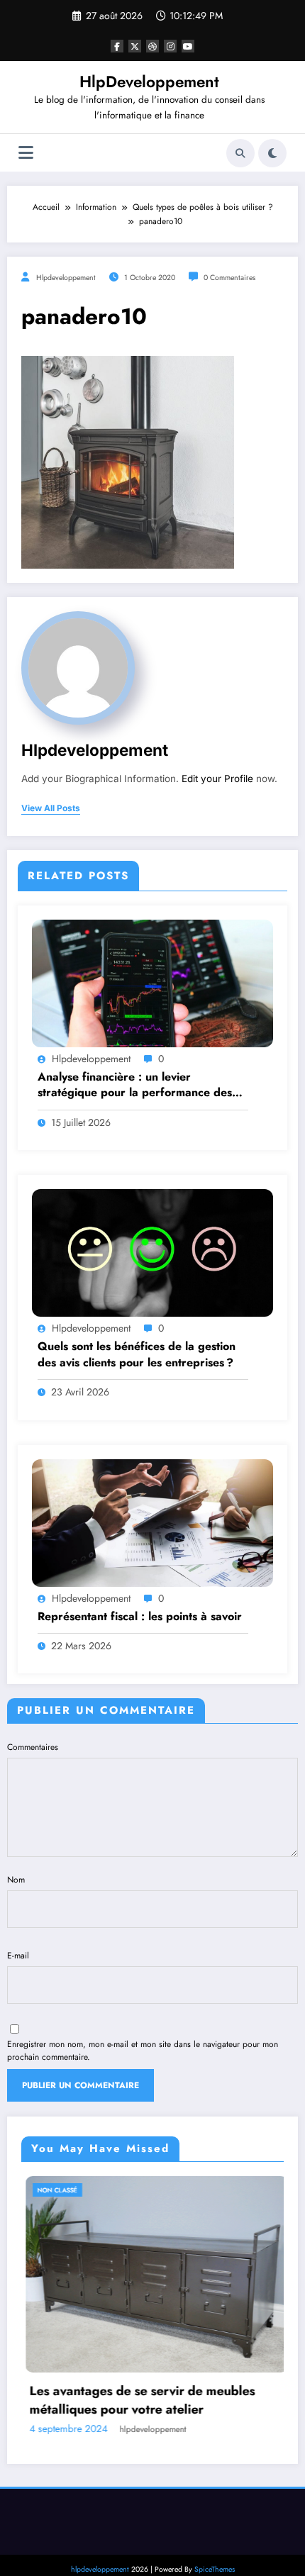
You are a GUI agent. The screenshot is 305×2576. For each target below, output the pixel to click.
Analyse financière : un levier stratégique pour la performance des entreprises (135, 1085)
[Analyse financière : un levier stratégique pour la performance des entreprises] (152, 983)
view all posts (51, 808)
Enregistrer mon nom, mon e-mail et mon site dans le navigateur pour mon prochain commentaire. (143, 2051)
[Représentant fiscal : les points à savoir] (152, 1522)
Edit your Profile (217, 779)
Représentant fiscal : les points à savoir (140, 1617)
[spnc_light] (272, 153)
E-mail (18, 1956)
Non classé (143, 2190)
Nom (16, 1880)
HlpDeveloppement (149, 82)
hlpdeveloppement (66, 278)
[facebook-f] (117, 46)
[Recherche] (240, 153)
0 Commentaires (229, 278)
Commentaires (33, 1747)
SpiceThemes (215, 2520)
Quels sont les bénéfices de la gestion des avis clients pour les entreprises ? (137, 1354)
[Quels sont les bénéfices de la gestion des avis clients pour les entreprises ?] (152, 1252)
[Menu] (26, 153)
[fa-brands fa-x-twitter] (135, 46)
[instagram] (170, 46)
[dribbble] (152, 46)
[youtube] (188, 46)
